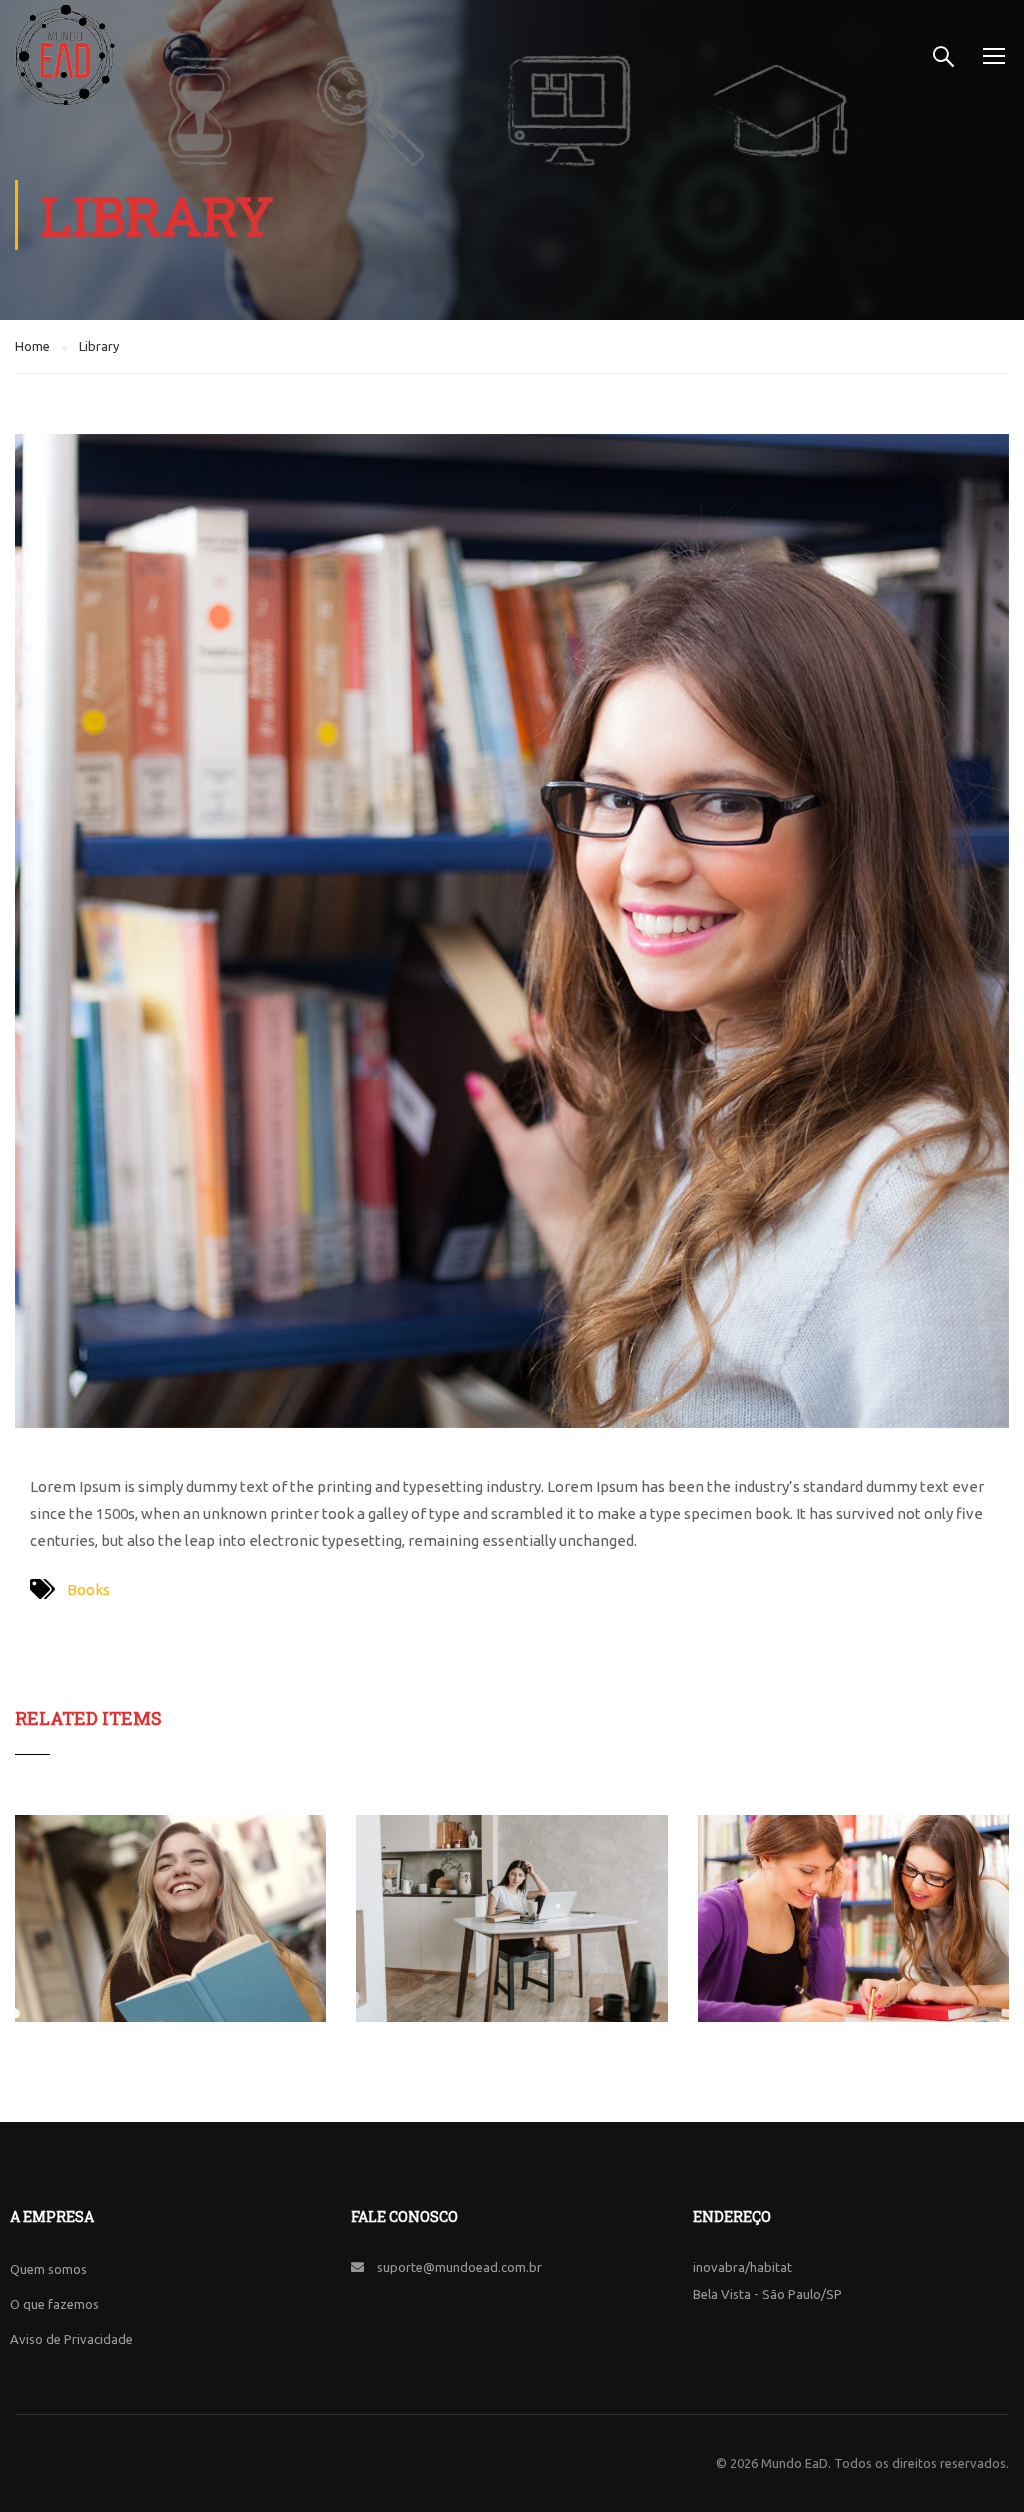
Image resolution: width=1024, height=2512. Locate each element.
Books (88, 1589)
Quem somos (48, 2269)
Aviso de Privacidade (71, 2339)
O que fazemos (54, 2304)
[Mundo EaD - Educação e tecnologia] (65, 55)
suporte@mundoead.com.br (459, 2267)
